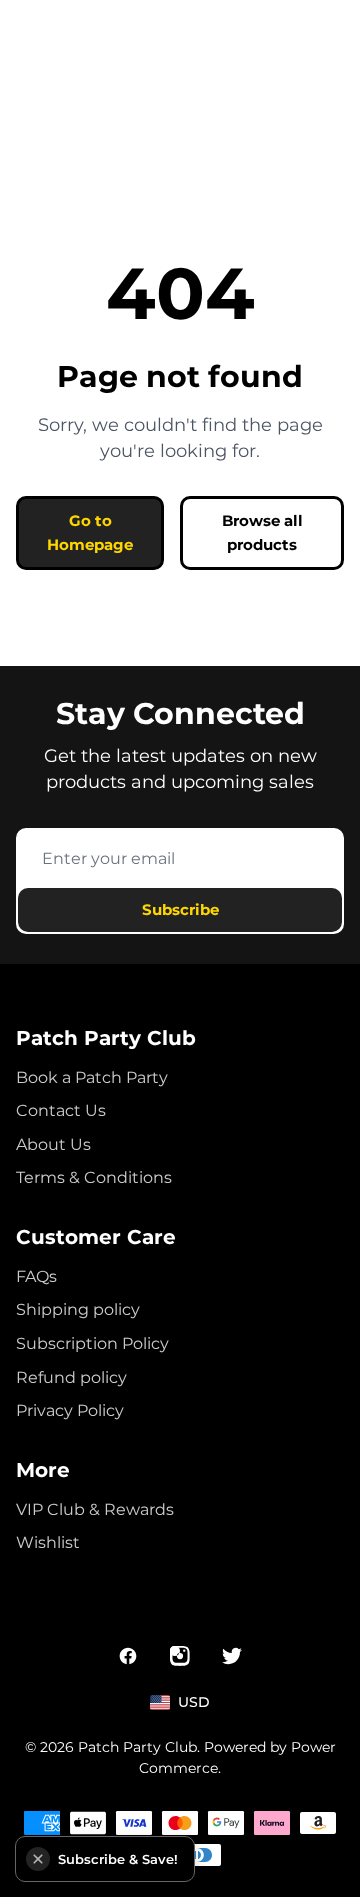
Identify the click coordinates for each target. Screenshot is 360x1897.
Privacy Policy (70, 1410)
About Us (53, 1144)
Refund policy (71, 1377)
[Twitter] (232, 1656)
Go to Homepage (90, 532)
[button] (38, 1859)
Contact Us (61, 1110)
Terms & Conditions (94, 1177)
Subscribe (180, 909)
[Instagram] (180, 1656)
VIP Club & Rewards (95, 1509)
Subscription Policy (92, 1343)
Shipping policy (78, 1309)
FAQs (36, 1276)
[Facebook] (128, 1656)
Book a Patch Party (92, 1077)
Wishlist (48, 1542)
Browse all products (262, 532)
